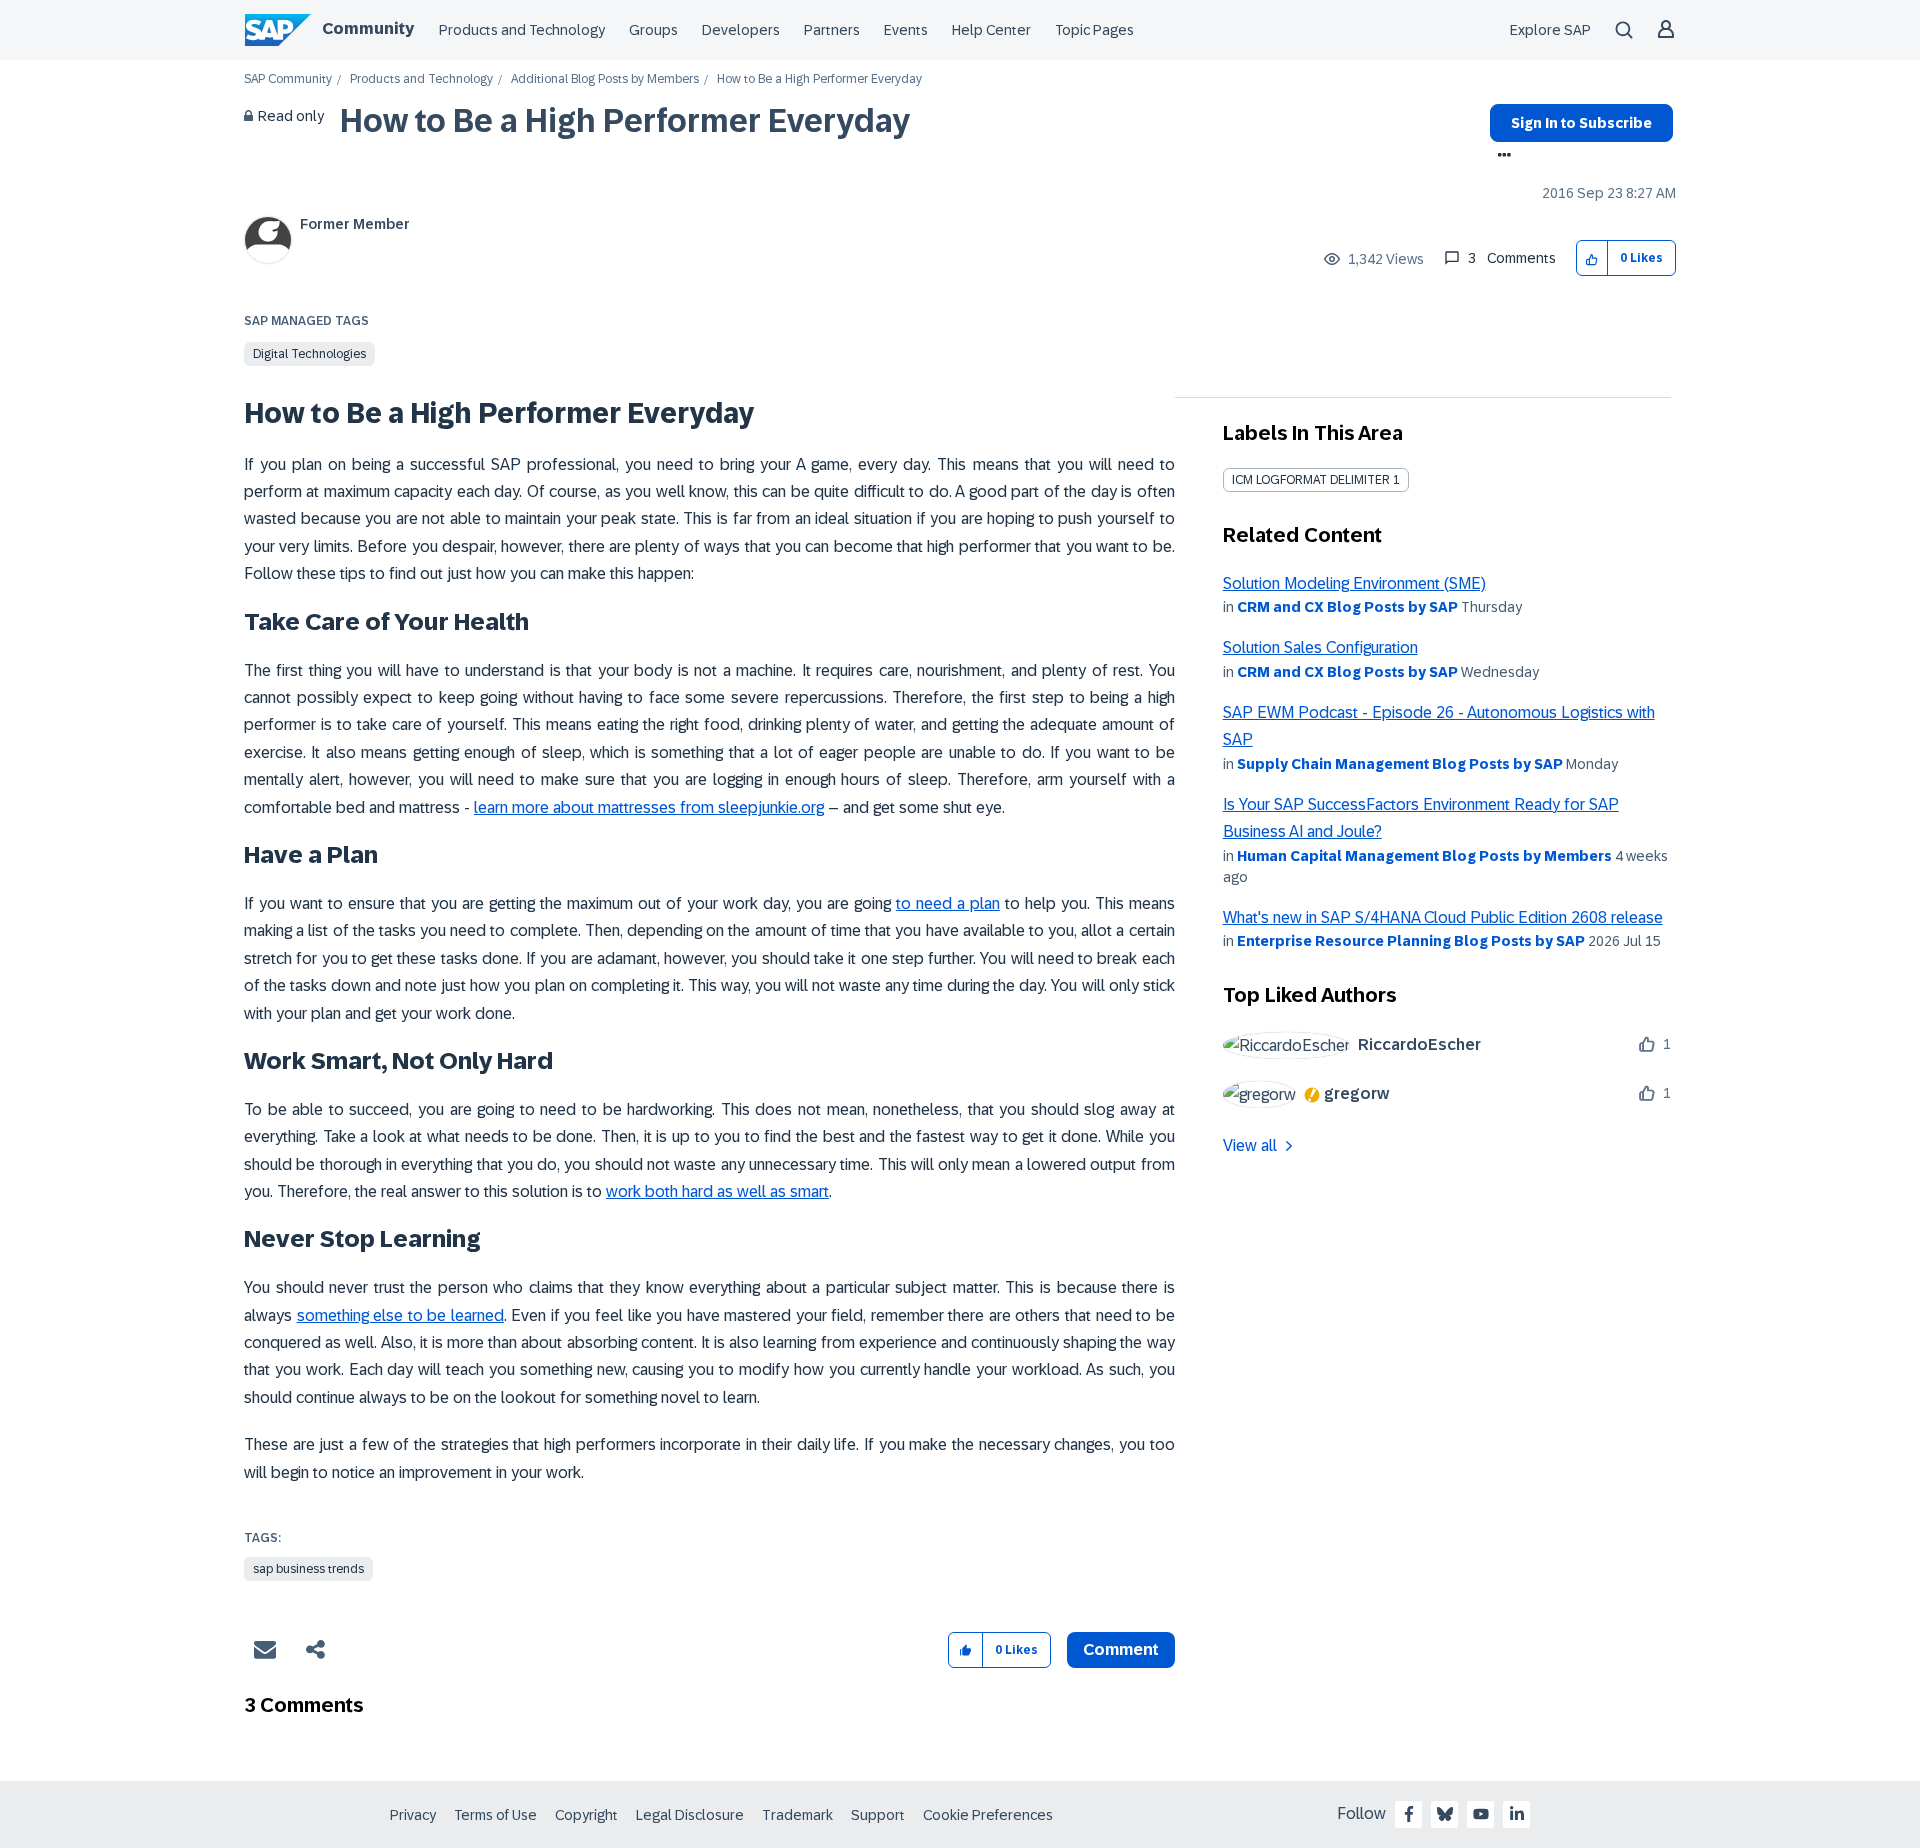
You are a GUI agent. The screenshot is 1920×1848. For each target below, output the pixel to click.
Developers (741, 30)
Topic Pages (1094, 30)
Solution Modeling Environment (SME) (1354, 583)
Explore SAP (1550, 30)
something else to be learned (400, 1315)
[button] (1592, 258)
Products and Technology (522, 30)
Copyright (586, 1815)
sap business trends (308, 1569)
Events (906, 30)
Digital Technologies (309, 354)
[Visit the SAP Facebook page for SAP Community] (1409, 1814)
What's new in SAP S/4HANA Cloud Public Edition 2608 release (1443, 917)
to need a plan (948, 903)
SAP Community (288, 79)
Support (878, 1815)
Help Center (991, 30)
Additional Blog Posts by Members (605, 79)
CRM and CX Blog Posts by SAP (1347, 607)
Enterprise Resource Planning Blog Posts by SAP (1411, 941)
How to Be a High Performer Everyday (625, 121)
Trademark (797, 1815)
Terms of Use (495, 1815)
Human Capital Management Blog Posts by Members (1424, 856)
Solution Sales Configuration (1320, 647)
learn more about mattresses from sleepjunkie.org (649, 807)
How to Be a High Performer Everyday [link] (819, 79)
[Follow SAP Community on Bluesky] (1445, 1814)
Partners (832, 30)
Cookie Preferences (988, 1815)
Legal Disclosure (690, 1815)
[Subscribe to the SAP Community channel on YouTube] (1481, 1814)
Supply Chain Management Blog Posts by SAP (1400, 764)
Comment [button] (1121, 1649)
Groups (653, 30)
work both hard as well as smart (717, 1191)
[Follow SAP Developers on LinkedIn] (1517, 1814)
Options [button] (1500, 157)
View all (1250, 1145)
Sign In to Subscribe (1581, 123)
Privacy (413, 1815)
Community (368, 28)
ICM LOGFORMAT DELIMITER (1311, 480)
